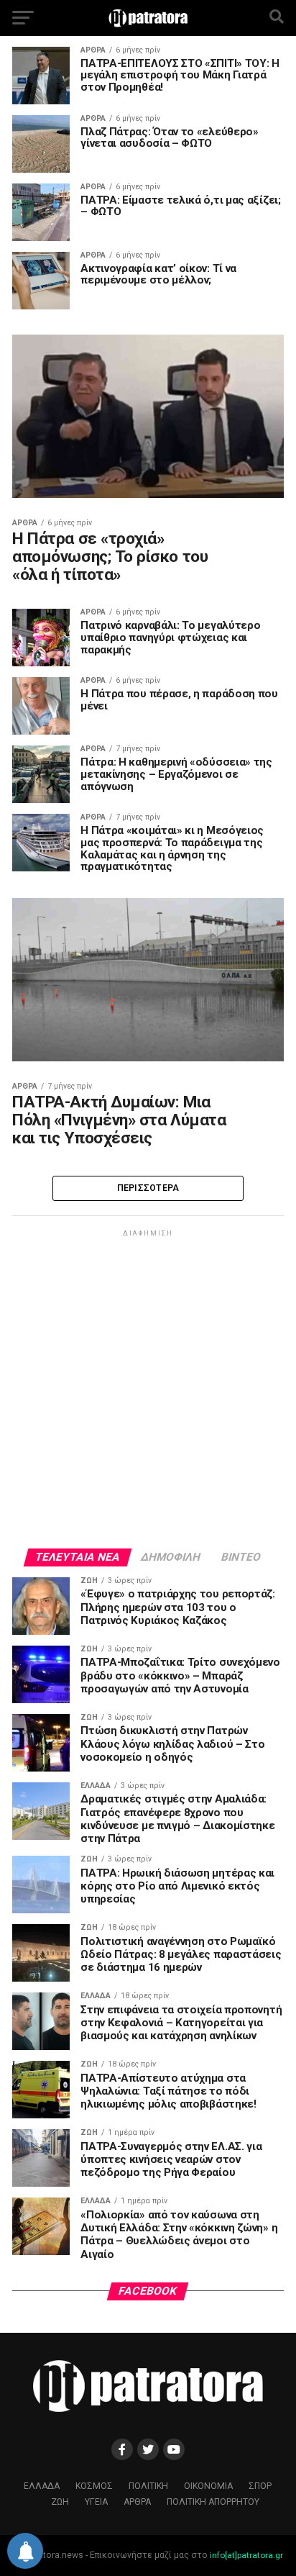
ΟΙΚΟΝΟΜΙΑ (208, 2486)
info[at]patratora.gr (246, 2555)
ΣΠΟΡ (260, 2486)
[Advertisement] (148, 1388)
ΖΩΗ (60, 2502)
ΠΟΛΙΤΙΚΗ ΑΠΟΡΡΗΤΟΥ (213, 2502)
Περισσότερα (148, 1188)
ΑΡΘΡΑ (137, 2502)
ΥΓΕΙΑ (96, 2502)
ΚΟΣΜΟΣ (94, 2486)
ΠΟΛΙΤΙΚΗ (148, 2486)
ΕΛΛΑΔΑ (42, 2486)
